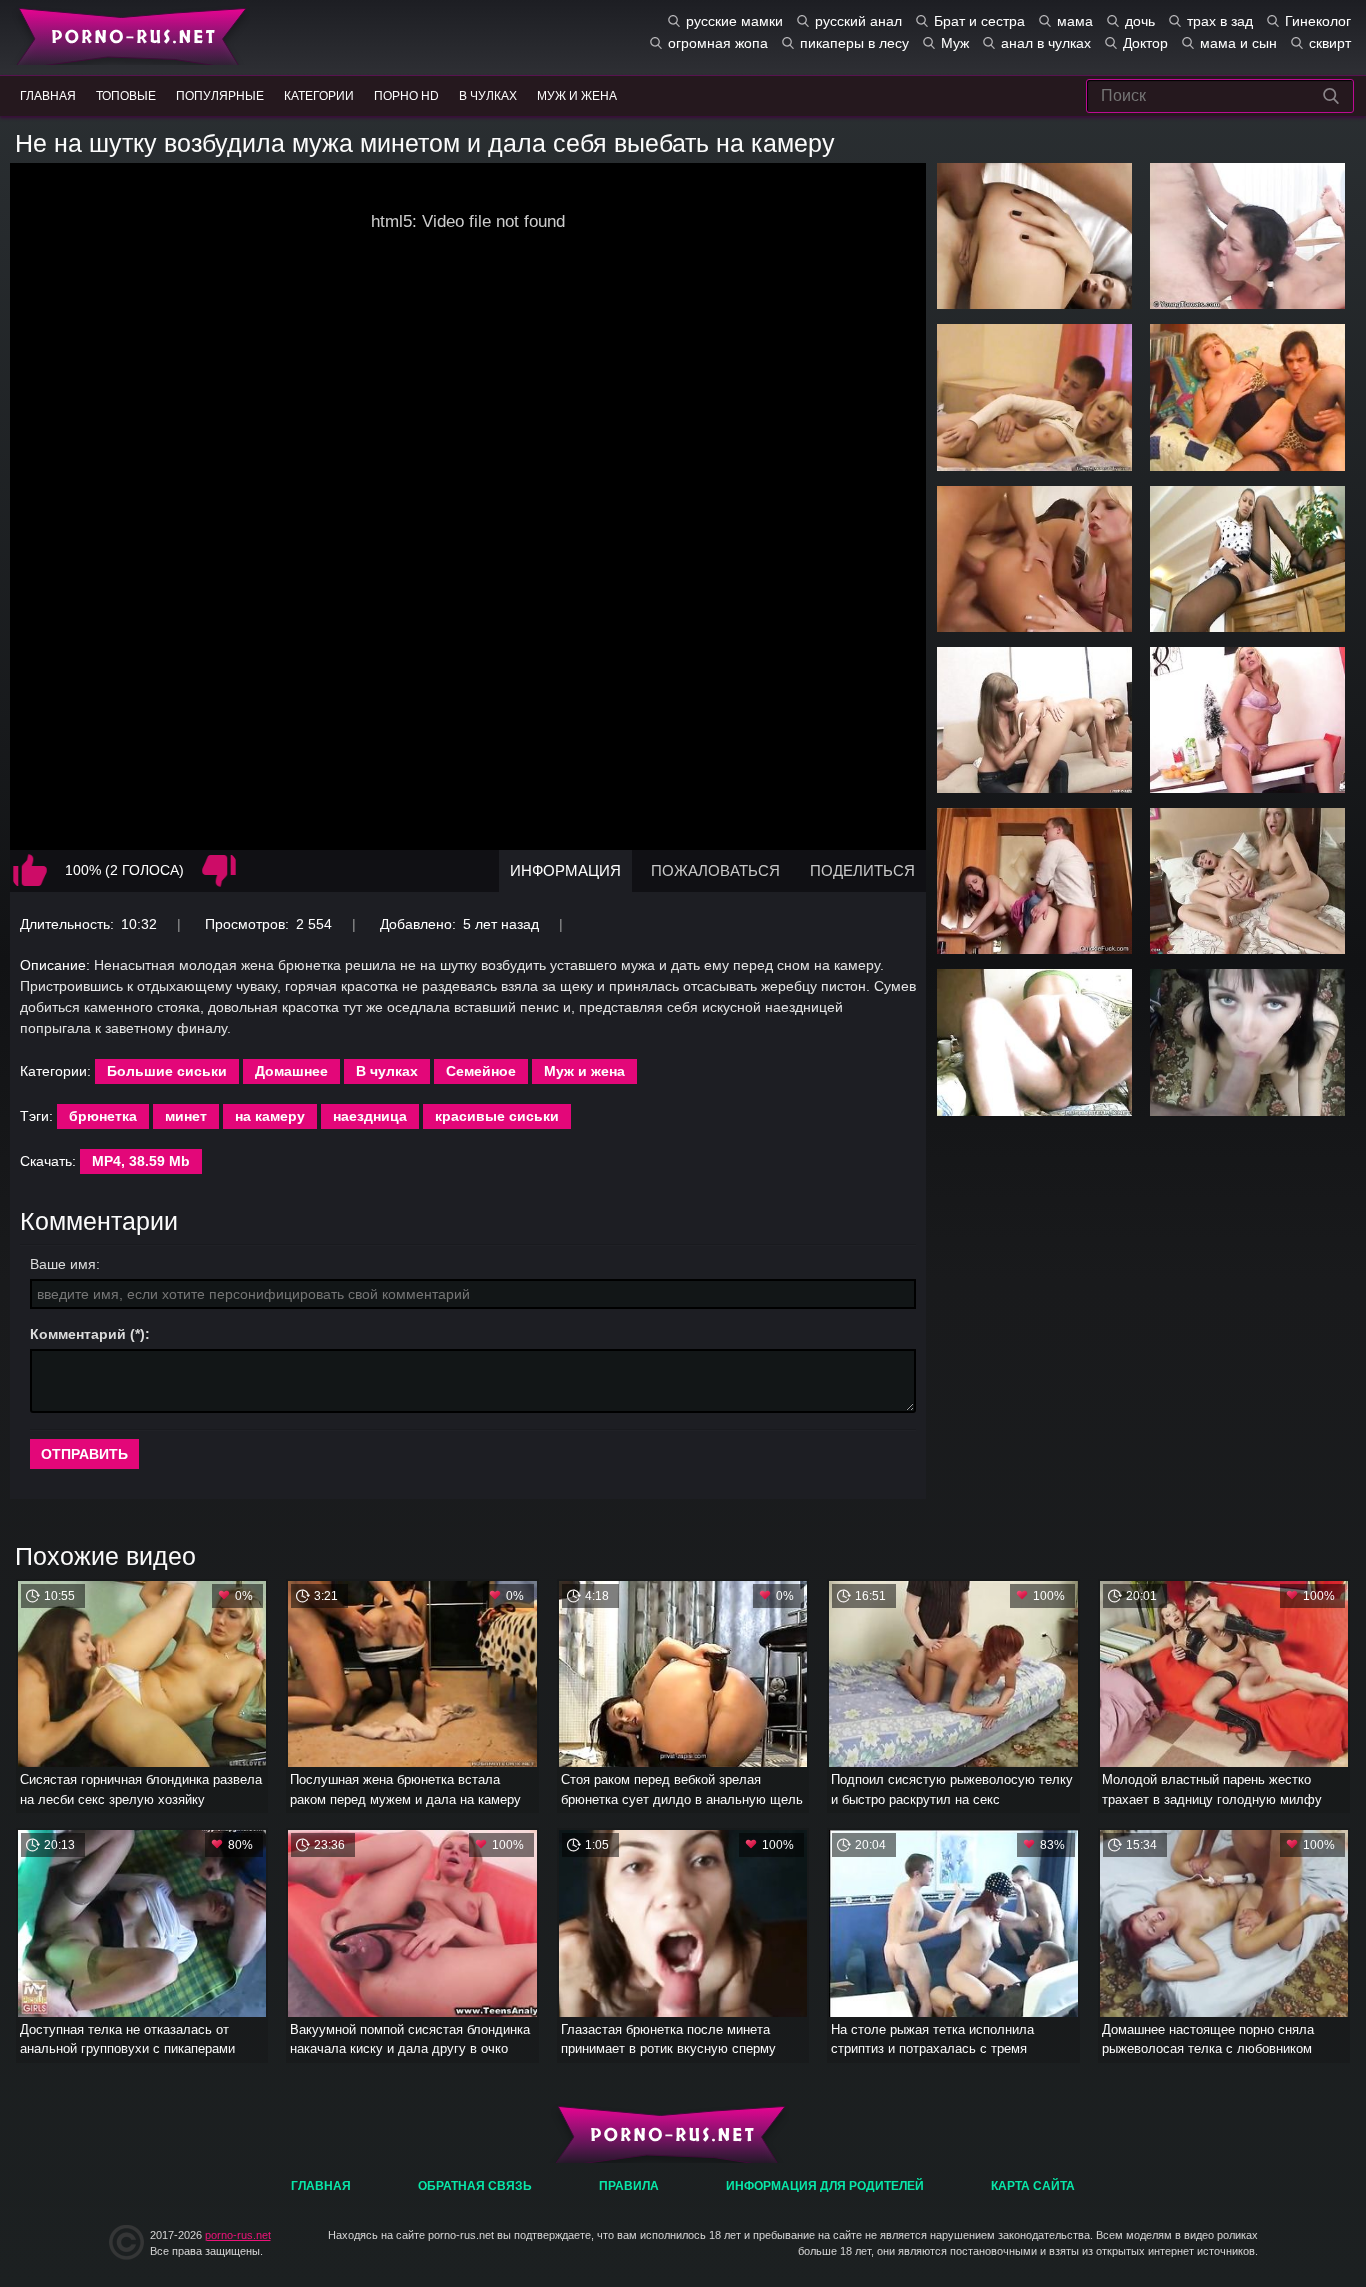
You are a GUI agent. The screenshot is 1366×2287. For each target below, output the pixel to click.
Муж (955, 43)
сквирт (1330, 43)
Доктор (1145, 43)
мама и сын (1238, 43)
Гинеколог (1318, 21)
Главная (127, 35)
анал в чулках (1046, 43)
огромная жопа (718, 43)
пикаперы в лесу (854, 43)
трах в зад (1220, 21)
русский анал (858, 21)
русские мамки (734, 21)
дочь (1140, 21)
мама (1075, 21)
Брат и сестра (979, 21)
